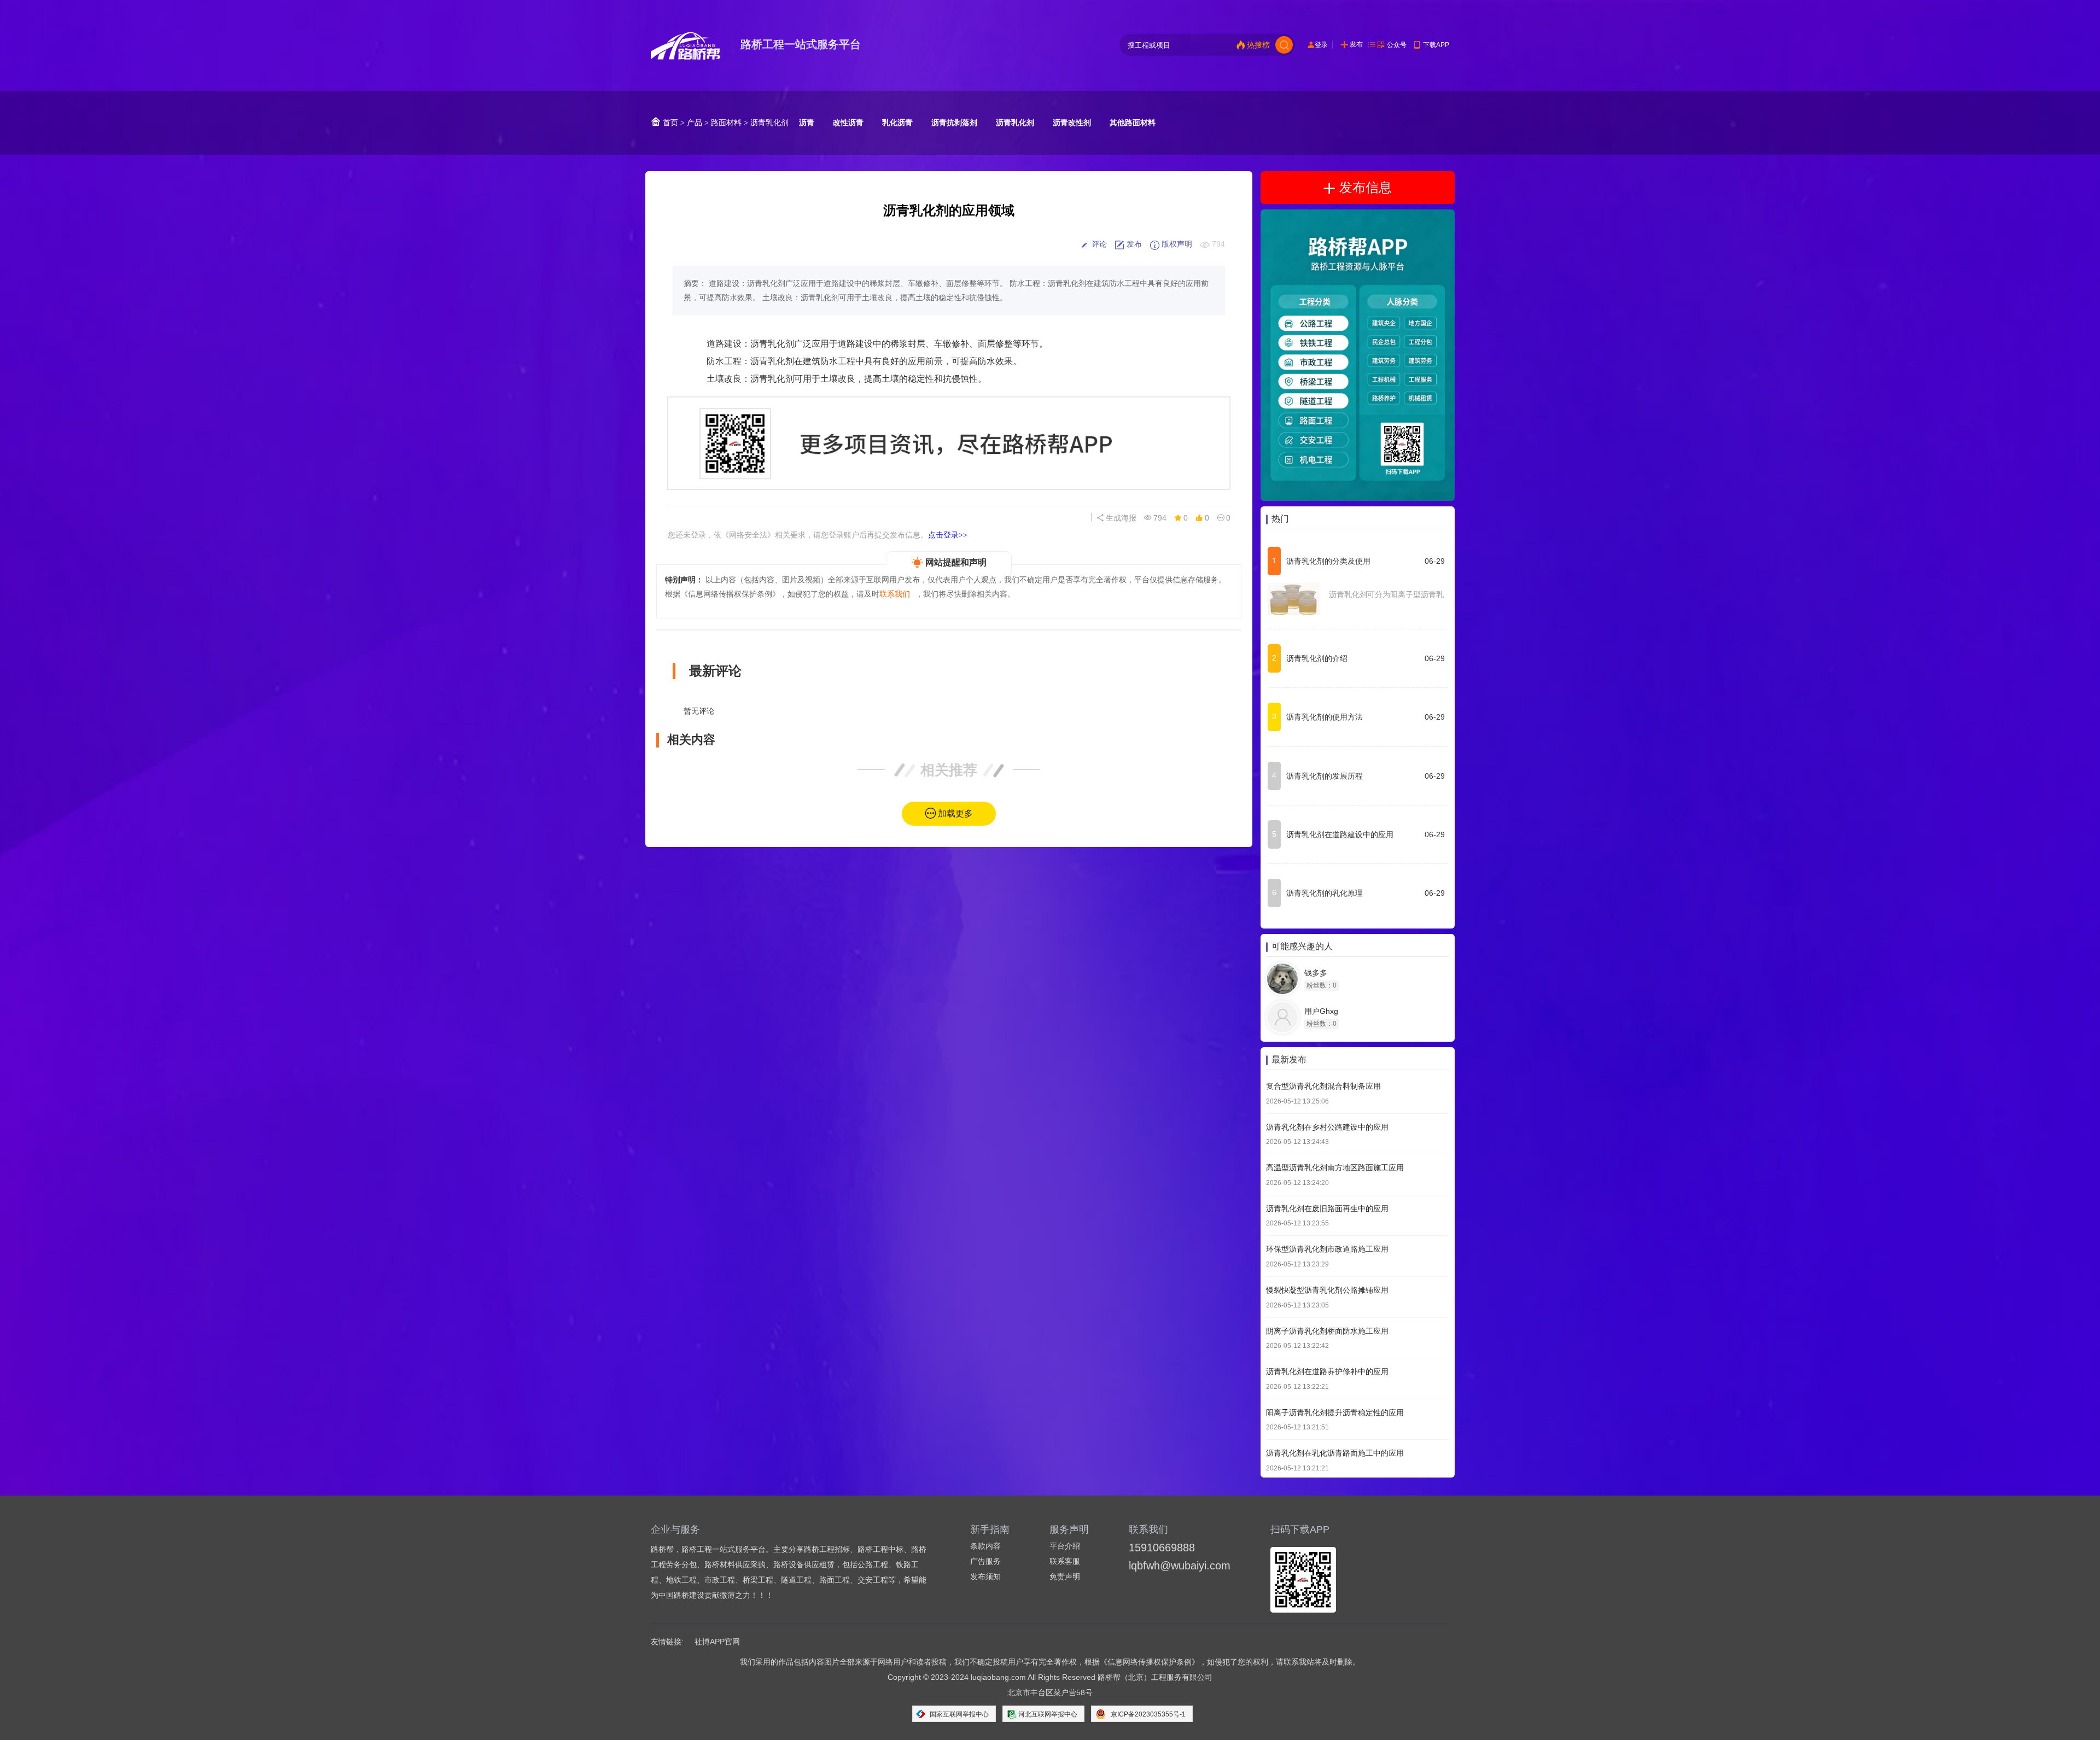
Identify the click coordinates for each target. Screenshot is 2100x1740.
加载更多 (955, 813)
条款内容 (985, 1546)
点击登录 (948, 535)
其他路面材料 (1133, 122)
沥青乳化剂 (769, 122)
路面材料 (726, 122)
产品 (695, 122)
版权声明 (1176, 244)
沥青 (807, 122)
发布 (1356, 44)
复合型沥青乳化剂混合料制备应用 (1323, 1086)
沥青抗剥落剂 (954, 122)
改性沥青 (848, 122)
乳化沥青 (897, 122)
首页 (669, 122)
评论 (1098, 244)
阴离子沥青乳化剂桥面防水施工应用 (1327, 1331)
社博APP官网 (717, 1642)
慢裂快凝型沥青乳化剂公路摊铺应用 (1327, 1290)
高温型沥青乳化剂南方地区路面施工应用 (1335, 1168)
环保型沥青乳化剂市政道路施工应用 (1327, 1249)
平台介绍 (1065, 1546)
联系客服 (1065, 1561)
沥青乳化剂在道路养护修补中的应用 (1327, 1372)
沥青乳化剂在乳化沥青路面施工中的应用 (1335, 1453)
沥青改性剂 (1072, 122)
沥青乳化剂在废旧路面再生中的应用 (1327, 1208)
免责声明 (1065, 1576)
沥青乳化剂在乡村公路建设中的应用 (1327, 1127)
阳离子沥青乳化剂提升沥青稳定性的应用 (1335, 1412)
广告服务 (985, 1561)
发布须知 (985, 1576)
